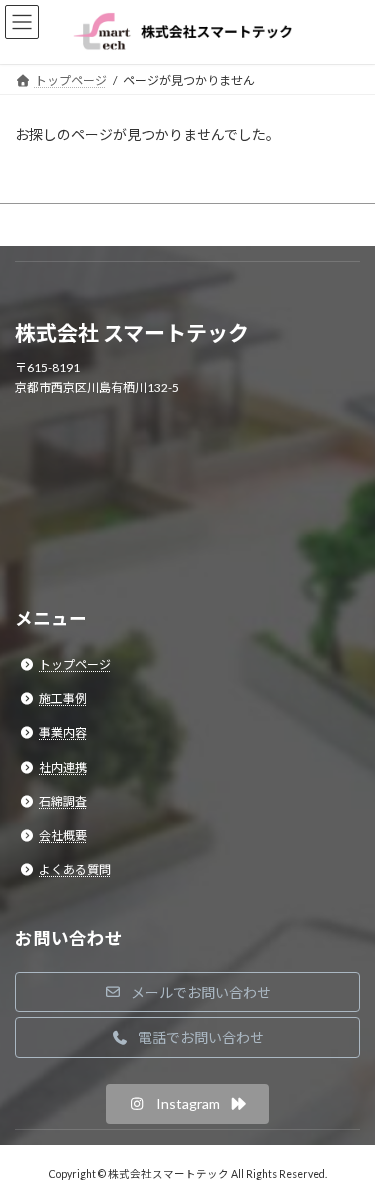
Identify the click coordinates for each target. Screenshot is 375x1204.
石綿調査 (63, 801)
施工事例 (63, 698)
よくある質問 (75, 869)
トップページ (75, 664)
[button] (187, 992)
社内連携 (63, 766)
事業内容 (63, 732)
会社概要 (63, 835)
